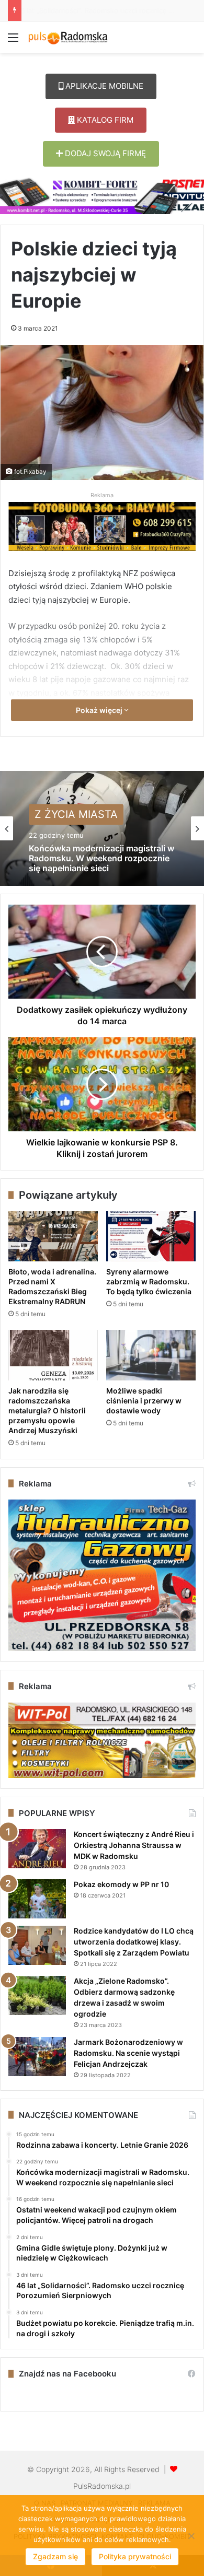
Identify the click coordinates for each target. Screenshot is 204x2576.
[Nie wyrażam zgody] (191, 2536)
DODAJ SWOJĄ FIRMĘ (104, 153)
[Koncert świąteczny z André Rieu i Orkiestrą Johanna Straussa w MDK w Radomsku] (37, 1849)
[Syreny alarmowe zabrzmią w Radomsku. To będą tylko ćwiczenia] (151, 1236)
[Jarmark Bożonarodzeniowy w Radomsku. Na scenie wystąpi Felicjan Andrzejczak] (37, 2057)
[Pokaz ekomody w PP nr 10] (37, 1899)
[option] (102, 828)
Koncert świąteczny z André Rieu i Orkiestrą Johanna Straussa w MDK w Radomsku (134, 1845)
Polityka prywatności (135, 2556)
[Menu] (13, 41)
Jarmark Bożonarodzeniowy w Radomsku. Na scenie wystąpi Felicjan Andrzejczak (128, 2053)
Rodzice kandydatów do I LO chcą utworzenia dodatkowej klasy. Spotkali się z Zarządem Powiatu (134, 1942)
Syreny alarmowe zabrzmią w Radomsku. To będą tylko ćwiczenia (149, 1281)
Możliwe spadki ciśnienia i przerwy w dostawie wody (144, 1401)
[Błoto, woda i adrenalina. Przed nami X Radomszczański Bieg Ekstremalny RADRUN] (53, 1236)
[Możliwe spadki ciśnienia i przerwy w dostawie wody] (151, 1355)
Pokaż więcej (100, 710)
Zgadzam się (55, 2556)
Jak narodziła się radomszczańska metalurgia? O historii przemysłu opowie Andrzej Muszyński (47, 1410)
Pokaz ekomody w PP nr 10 (121, 1884)
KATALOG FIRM (104, 120)
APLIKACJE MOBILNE (103, 86)
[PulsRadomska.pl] (68, 37)
